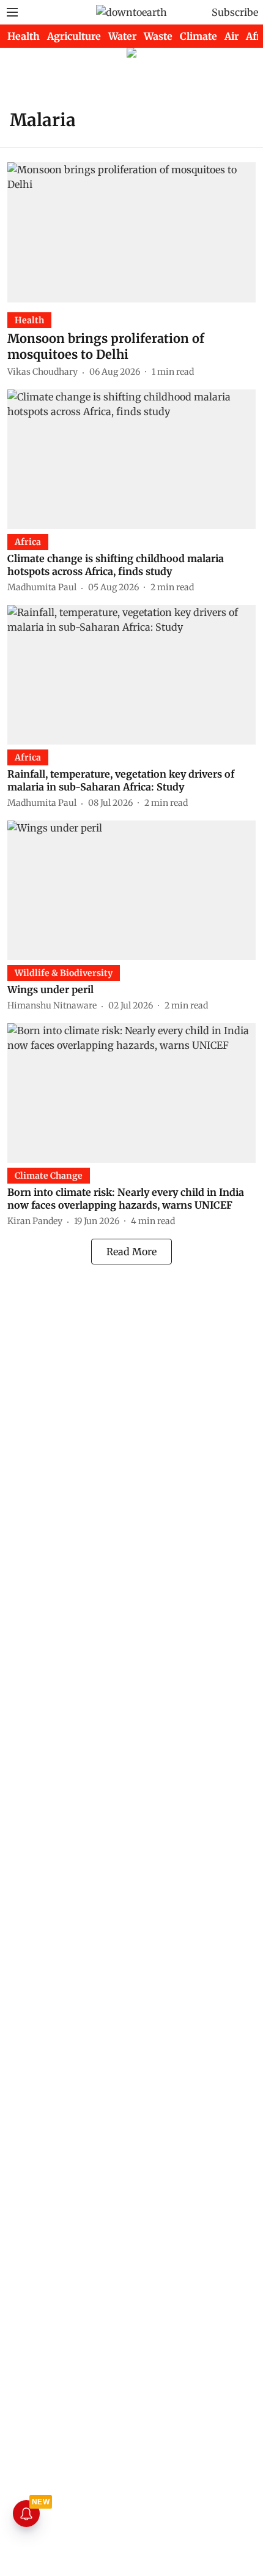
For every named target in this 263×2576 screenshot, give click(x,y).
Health (24, 36)
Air (232, 36)
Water (122, 36)
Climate (198, 36)
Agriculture (74, 36)
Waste (158, 36)
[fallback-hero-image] (131, 232)
